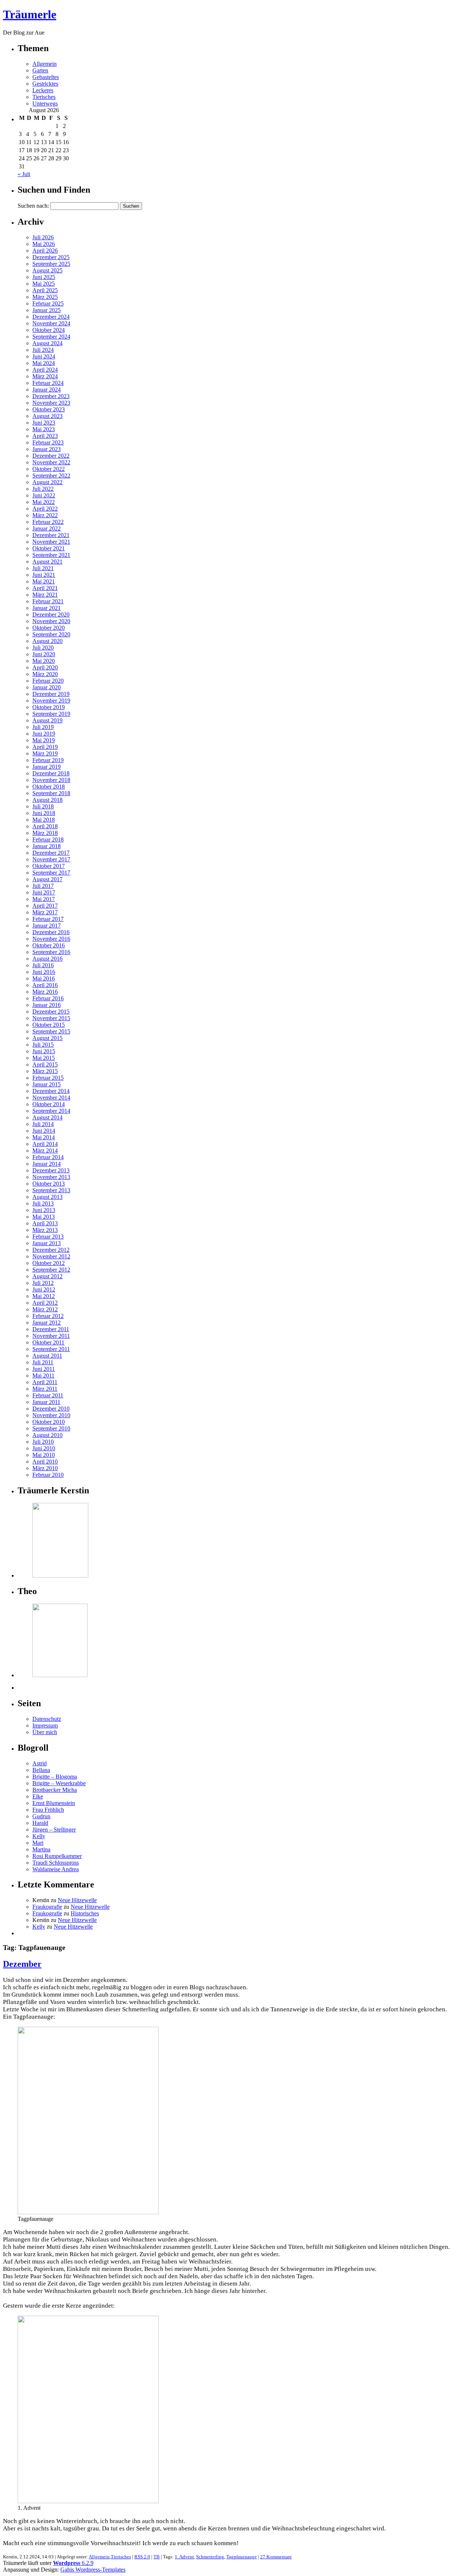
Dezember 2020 (51, 614)
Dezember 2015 (51, 1012)
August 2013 (47, 1197)
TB (157, 2557)
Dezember (22, 1964)
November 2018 (51, 780)
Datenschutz (47, 1719)
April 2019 (45, 747)
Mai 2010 (44, 1455)
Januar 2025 (47, 310)
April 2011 (45, 1382)
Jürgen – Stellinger (54, 1830)
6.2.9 (73, 2563)
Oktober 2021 (49, 548)
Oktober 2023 (49, 409)
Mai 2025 (44, 284)
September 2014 (51, 1111)
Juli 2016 (43, 965)
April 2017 (45, 906)
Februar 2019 (48, 760)
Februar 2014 (48, 1157)
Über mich (45, 1732)
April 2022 (45, 509)
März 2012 (45, 1309)
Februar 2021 (48, 601)
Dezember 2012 (51, 1250)
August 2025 (47, 270)
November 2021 (51, 542)
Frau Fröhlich (48, 1810)
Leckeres (43, 90)
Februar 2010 (48, 1475)
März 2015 (45, 1071)
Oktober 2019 (49, 707)
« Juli (24, 174)
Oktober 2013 (49, 1184)
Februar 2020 (48, 681)
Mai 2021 (44, 581)
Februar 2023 (48, 442)
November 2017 (51, 859)
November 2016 (51, 939)
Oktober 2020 (49, 628)
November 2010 (51, 1415)
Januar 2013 (47, 1243)
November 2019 (51, 701)
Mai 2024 (44, 363)
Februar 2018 (48, 839)
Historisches (85, 1913)
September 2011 (51, 1349)
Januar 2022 (47, 528)
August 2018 (47, 800)
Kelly (39, 1836)
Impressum (45, 1725)
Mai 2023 (44, 429)
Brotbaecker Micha (55, 1790)
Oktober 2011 (48, 1342)
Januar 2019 (47, 767)
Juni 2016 (44, 972)
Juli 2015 (43, 1045)
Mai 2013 (44, 1217)
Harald (40, 1823)
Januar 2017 (47, 926)
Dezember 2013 (51, 1170)
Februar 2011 (48, 1395)
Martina (41, 1849)
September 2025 (51, 264)
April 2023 (45, 436)
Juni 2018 (44, 813)
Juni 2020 (44, 654)
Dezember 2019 (51, 694)
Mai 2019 (44, 740)
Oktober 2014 (49, 1104)
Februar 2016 (48, 998)
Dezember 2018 (51, 773)
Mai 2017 (44, 899)
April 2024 (45, 370)
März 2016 (45, 992)
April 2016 (45, 985)
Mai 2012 (44, 1296)
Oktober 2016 (49, 945)
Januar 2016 (47, 1005)
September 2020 (51, 634)
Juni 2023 (44, 423)
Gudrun (41, 1816)
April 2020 (45, 667)
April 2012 (45, 1303)
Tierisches (44, 97)
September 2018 (51, 793)
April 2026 (45, 251)
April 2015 (45, 1064)
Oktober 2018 (49, 787)
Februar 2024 (48, 383)
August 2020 (47, 641)
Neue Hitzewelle (77, 1900)
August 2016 (47, 959)
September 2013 (51, 1190)
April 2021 (45, 588)
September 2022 (51, 476)
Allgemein (45, 64)
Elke (38, 1796)
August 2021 (47, 562)
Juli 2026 (43, 237)
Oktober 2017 (49, 866)
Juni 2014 (44, 1131)
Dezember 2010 (51, 1409)
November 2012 (51, 1256)
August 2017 (47, 879)
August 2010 (47, 1435)
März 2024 (45, 376)
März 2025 (45, 297)
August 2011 (47, 1356)
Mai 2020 (44, 661)
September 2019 (51, 714)
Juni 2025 (44, 277)
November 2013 (51, 1177)
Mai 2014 (44, 1137)
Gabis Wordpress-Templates (93, 2570)
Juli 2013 (43, 1203)
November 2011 (51, 1336)
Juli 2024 (43, 350)
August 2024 (47, 343)
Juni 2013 (44, 1210)
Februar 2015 (48, 1078)
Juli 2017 (43, 886)
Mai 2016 (44, 978)
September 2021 (51, 555)
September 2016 (51, 952)
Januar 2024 (47, 390)
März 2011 (45, 1389)
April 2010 (45, 1462)
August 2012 (47, 1276)
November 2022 (51, 462)
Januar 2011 (46, 1402)
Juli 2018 (43, 806)
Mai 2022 (44, 502)
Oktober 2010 (49, 1422)
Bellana (41, 1770)
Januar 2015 (47, 1084)
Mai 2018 (44, 820)
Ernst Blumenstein (54, 1803)
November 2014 (51, 1098)
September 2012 (51, 1270)
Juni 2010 (44, 1448)
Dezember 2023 (51, 396)
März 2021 (45, 595)
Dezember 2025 (51, 257)
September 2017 (51, 873)
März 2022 (45, 515)
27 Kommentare (276, 2557)
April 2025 (45, 290)
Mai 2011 (43, 1375)
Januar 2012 (47, 1323)
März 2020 (45, 674)
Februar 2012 (48, 1316)
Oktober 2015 (49, 1025)
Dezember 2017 (51, 853)
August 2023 (47, 416)
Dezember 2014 (51, 1091)
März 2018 (45, 833)
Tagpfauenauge (242, 2557)
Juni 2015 (44, 1051)
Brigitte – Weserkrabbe (59, 1783)
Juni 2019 (44, 734)
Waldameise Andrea (56, 1869)
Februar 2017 (48, 919)
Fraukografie (47, 1907)
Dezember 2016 (51, 932)
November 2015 (51, 1018)
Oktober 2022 (49, 469)
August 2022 (47, 482)
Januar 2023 (47, 449)
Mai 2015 (44, 1058)
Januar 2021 (47, 608)
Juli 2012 (43, 1283)
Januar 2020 (47, 687)
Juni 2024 (44, 356)
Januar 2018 (47, 846)
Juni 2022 (44, 495)
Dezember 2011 (51, 1329)
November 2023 (51, 403)
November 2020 (51, 621)
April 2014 (45, 1144)
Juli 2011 (43, 1362)
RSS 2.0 (142, 2557)
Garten (40, 70)
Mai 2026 (44, 244)
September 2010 (51, 1428)
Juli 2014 (43, 1124)
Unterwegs (45, 103)
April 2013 (45, 1223)
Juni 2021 (44, 575)
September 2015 (51, 1031)
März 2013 (45, 1230)
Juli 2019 (43, 727)
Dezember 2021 (51, 535)
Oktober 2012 (49, 1263)
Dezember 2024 (51, 317)
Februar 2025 (48, 303)
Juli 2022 (43, 489)
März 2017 (45, 912)
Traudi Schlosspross (56, 1863)
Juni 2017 (44, 892)
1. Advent (184, 2557)
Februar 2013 (48, 1237)
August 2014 (47, 1117)
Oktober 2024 (49, 330)
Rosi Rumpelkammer (57, 1856)
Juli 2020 (43, 648)
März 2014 (45, 1151)
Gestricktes (45, 84)
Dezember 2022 (51, 456)
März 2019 (45, 753)
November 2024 (51, 323)
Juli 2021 (43, 568)
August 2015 (47, 1038)
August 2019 (47, 720)
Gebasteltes (46, 77)
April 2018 (45, 826)
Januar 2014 (47, 1164)
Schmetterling (210, 2557)
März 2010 (45, 1468)
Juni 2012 (44, 1289)
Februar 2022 (48, 522)
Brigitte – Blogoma (55, 1777)
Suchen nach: (33, 206)
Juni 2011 (44, 1369)
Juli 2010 (43, 1442)
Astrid (40, 1763)
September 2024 (51, 337)
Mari (38, 1843)
